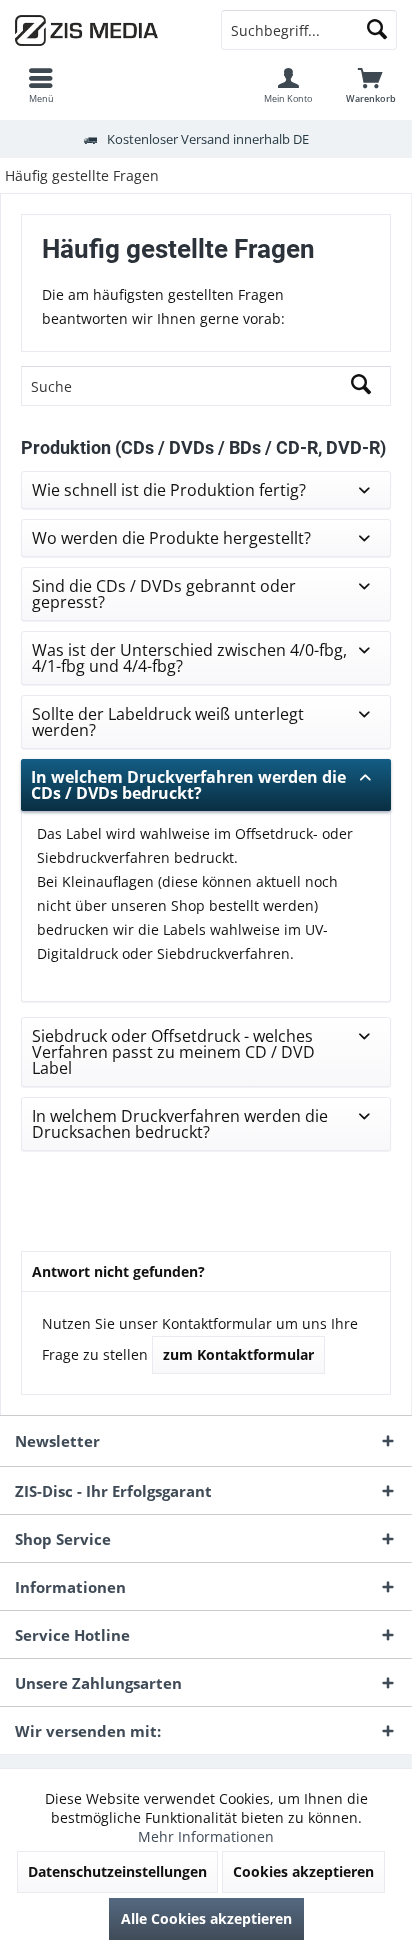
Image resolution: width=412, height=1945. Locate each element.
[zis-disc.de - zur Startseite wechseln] (103, 30)
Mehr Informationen (206, 1836)
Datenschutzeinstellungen (117, 1871)
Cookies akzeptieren (303, 1871)
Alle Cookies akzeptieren (206, 1918)
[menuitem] (41, 85)
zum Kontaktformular (238, 1354)
